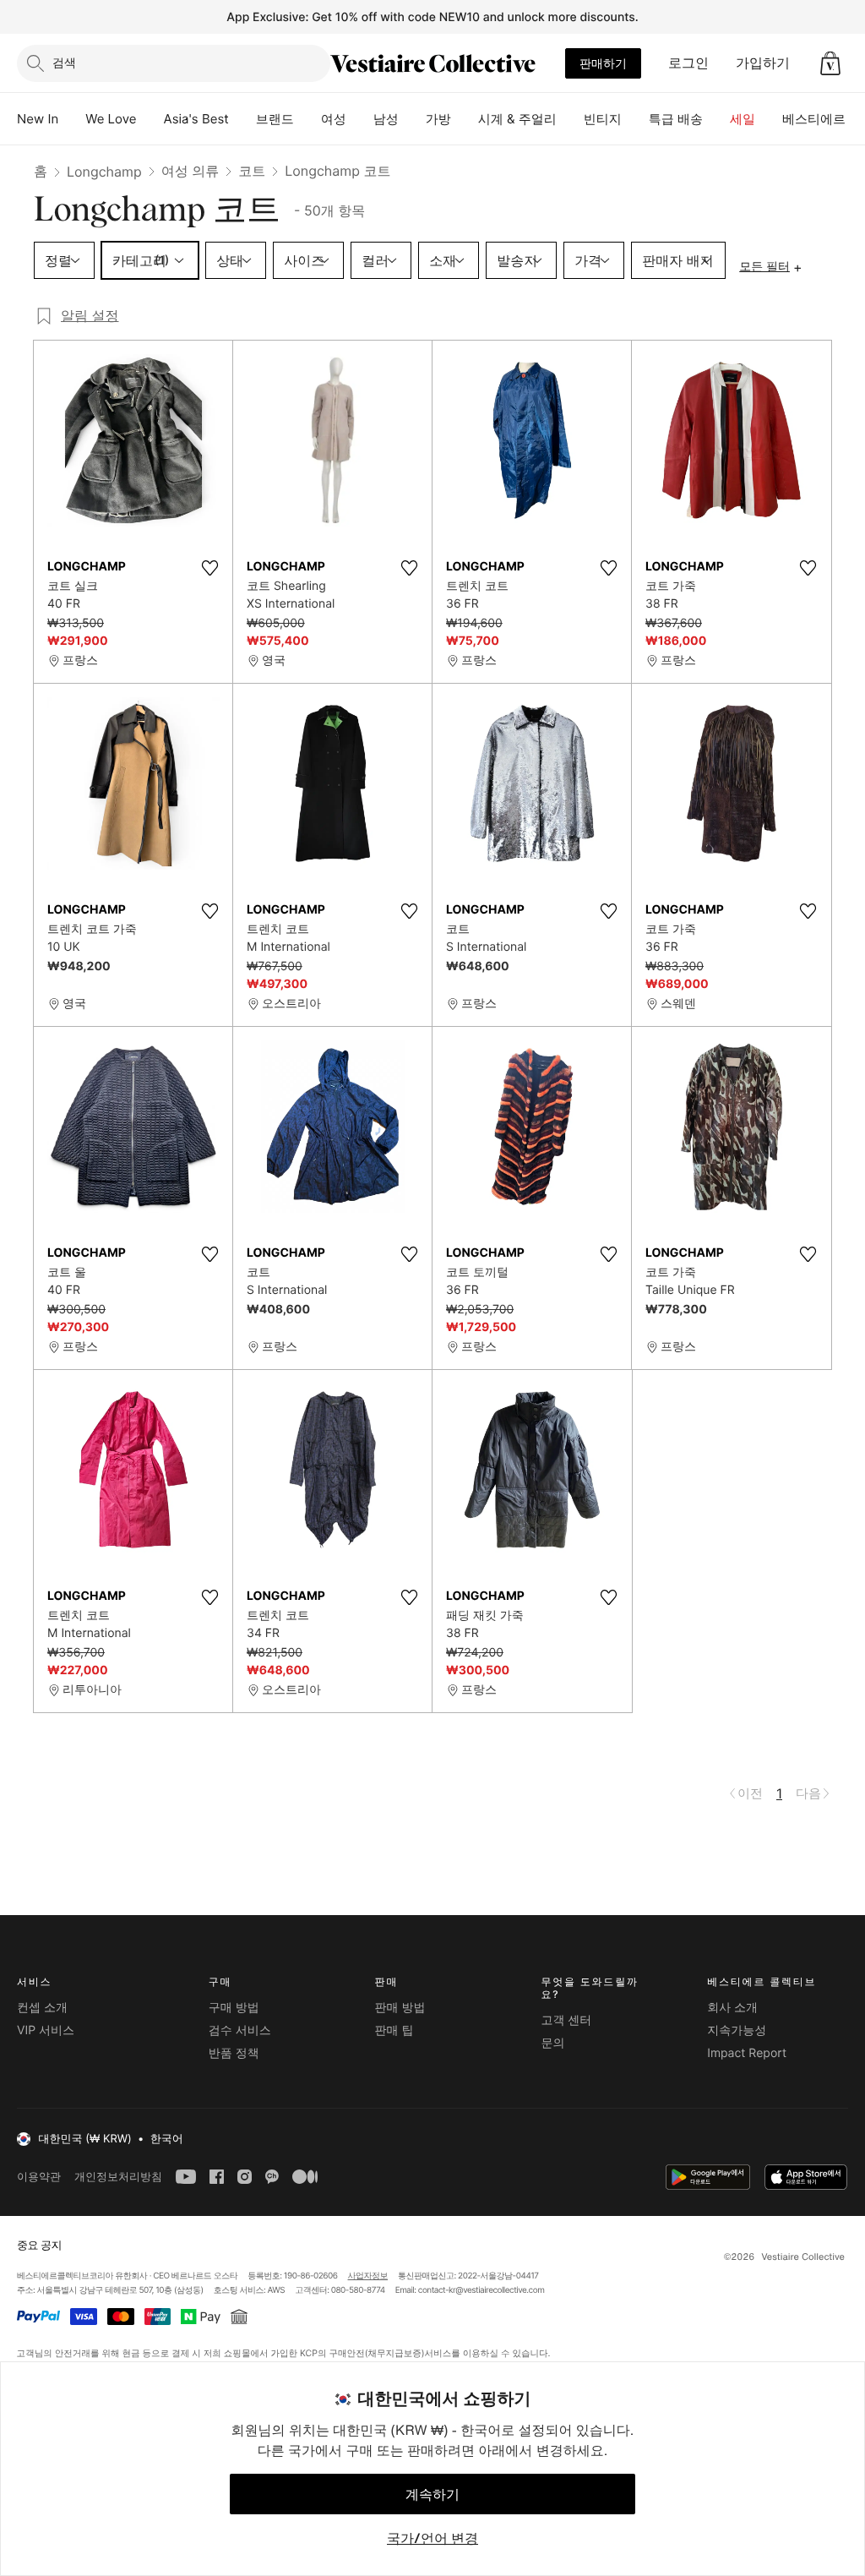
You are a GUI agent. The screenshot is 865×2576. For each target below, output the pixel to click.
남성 (386, 119)
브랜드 (275, 119)
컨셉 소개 (42, 2008)
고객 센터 (566, 2020)
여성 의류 (190, 171)
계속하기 (432, 2494)
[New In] (72, 119)
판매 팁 (394, 2030)
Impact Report (747, 2053)
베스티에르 (814, 119)
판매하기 (603, 63)
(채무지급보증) (394, 2352)
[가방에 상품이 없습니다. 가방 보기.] (830, 63)
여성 (334, 119)
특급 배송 (676, 119)
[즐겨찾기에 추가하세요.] (209, 568)
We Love (111, 119)
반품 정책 (234, 2053)
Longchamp (104, 172)
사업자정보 (368, 2276)
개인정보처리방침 (118, 2177)
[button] (830, 63)
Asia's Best (196, 119)
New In (38, 119)
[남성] (412, 119)
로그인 (688, 63)
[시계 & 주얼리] (570, 119)
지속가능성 (737, 2030)
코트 (252, 171)
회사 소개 (732, 2008)
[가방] (465, 119)
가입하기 (763, 63)
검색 (64, 62)
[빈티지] (635, 119)
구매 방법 (234, 2008)
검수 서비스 (240, 2030)
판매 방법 (400, 2008)
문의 (552, 2043)
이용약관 (39, 2177)
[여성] (360, 119)
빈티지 (603, 119)
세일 (743, 119)
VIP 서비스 (46, 2030)
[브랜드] (307, 119)
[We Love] (150, 119)
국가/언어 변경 (432, 2538)
